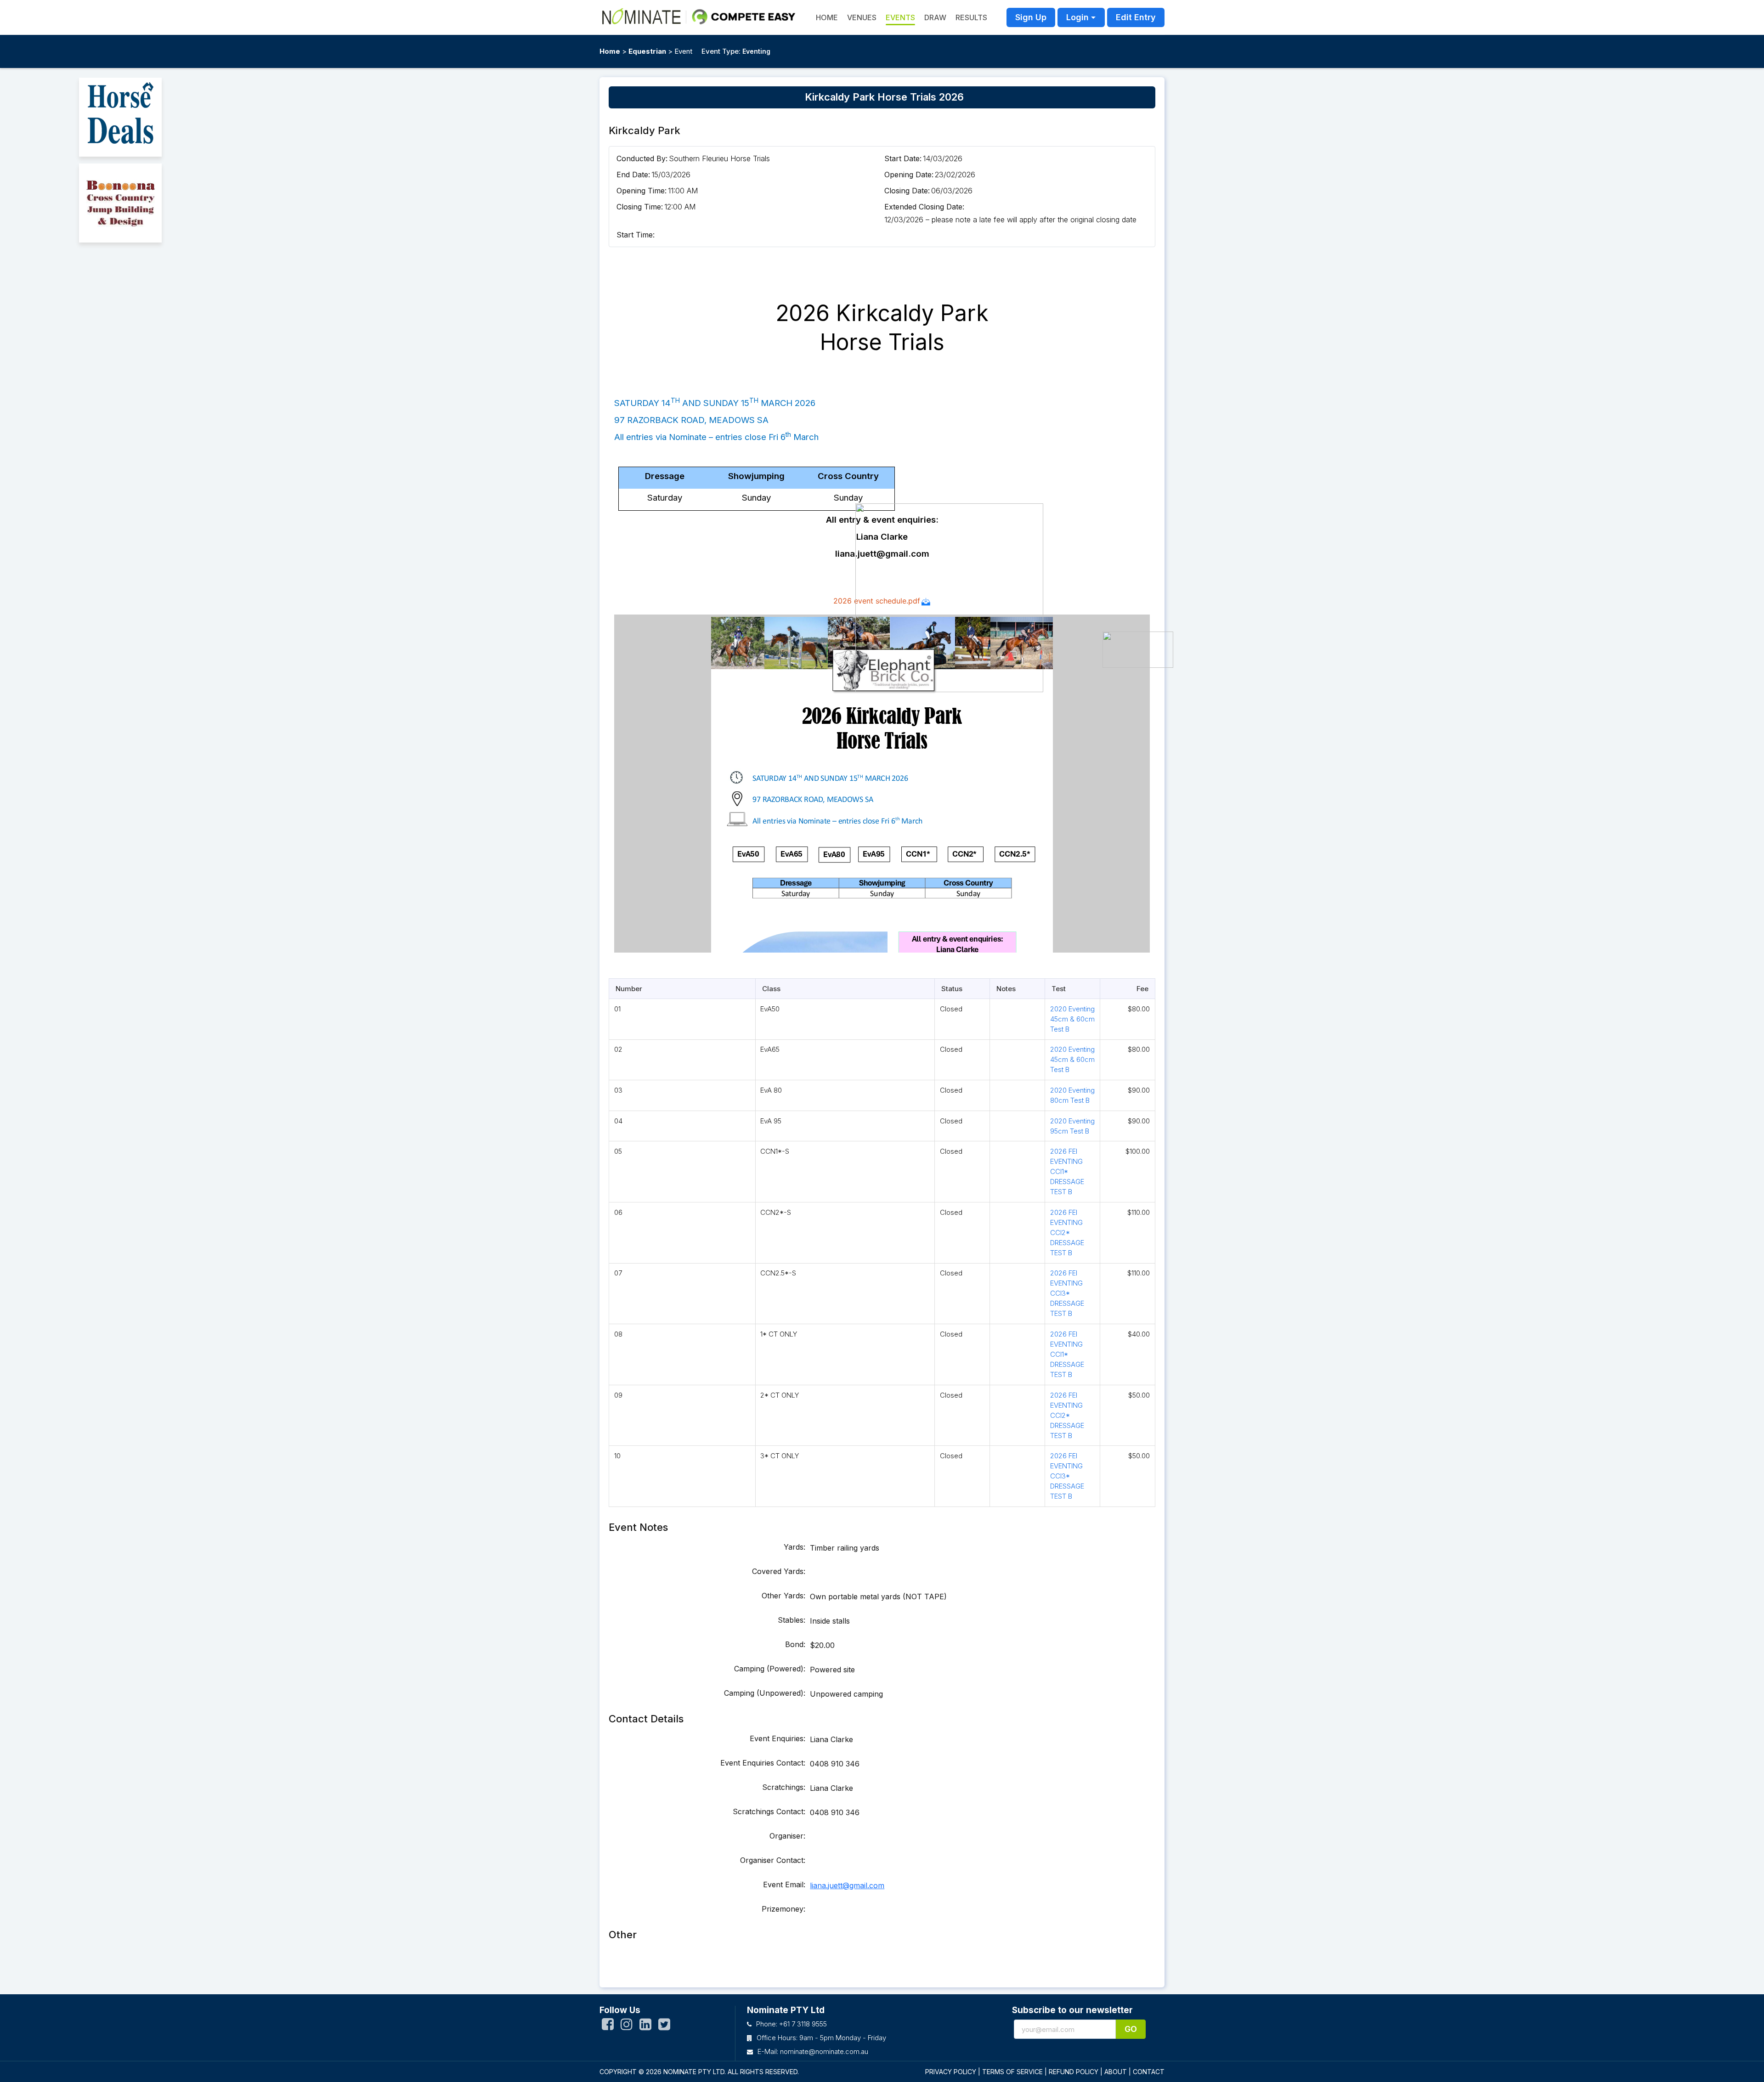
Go (1131, 2029)
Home (610, 51)
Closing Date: (907, 191)
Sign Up (1031, 17)
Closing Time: (640, 207)
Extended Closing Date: (924, 207)
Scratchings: (784, 1787)
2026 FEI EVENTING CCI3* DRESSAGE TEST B (1067, 1293)
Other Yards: (783, 1596)
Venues (862, 17)
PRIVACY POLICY (951, 2072)
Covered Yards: (779, 1571)
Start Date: (903, 158)
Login (1077, 17)
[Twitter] (664, 2026)
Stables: (792, 1620)
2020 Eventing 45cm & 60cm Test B (1072, 1019)
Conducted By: (642, 158)
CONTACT (1149, 2072)
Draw (935, 17)
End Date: (633, 175)
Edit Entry (1136, 17)
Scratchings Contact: (769, 1811)
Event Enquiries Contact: (763, 1763)
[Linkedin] (645, 2026)
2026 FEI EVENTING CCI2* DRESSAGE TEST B (1067, 1233)
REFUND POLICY (1074, 2072)
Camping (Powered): (770, 1669)
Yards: (794, 1547)
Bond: (795, 1644)
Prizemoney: (783, 1909)
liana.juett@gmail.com (847, 1885)
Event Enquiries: (777, 1738)
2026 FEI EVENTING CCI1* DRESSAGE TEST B (1067, 1171)
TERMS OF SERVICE (1012, 2072)
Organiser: (787, 1836)
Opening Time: (642, 191)
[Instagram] (627, 2026)
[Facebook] (608, 2026)
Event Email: (784, 1885)
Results (971, 17)
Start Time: (636, 235)
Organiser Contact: (773, 1860)
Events (900, 17)
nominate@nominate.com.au (824, 2051)
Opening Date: (909, 175)
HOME (827, 17)
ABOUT (1116, 2072)
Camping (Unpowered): (765, 1693)
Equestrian (647, 51)
